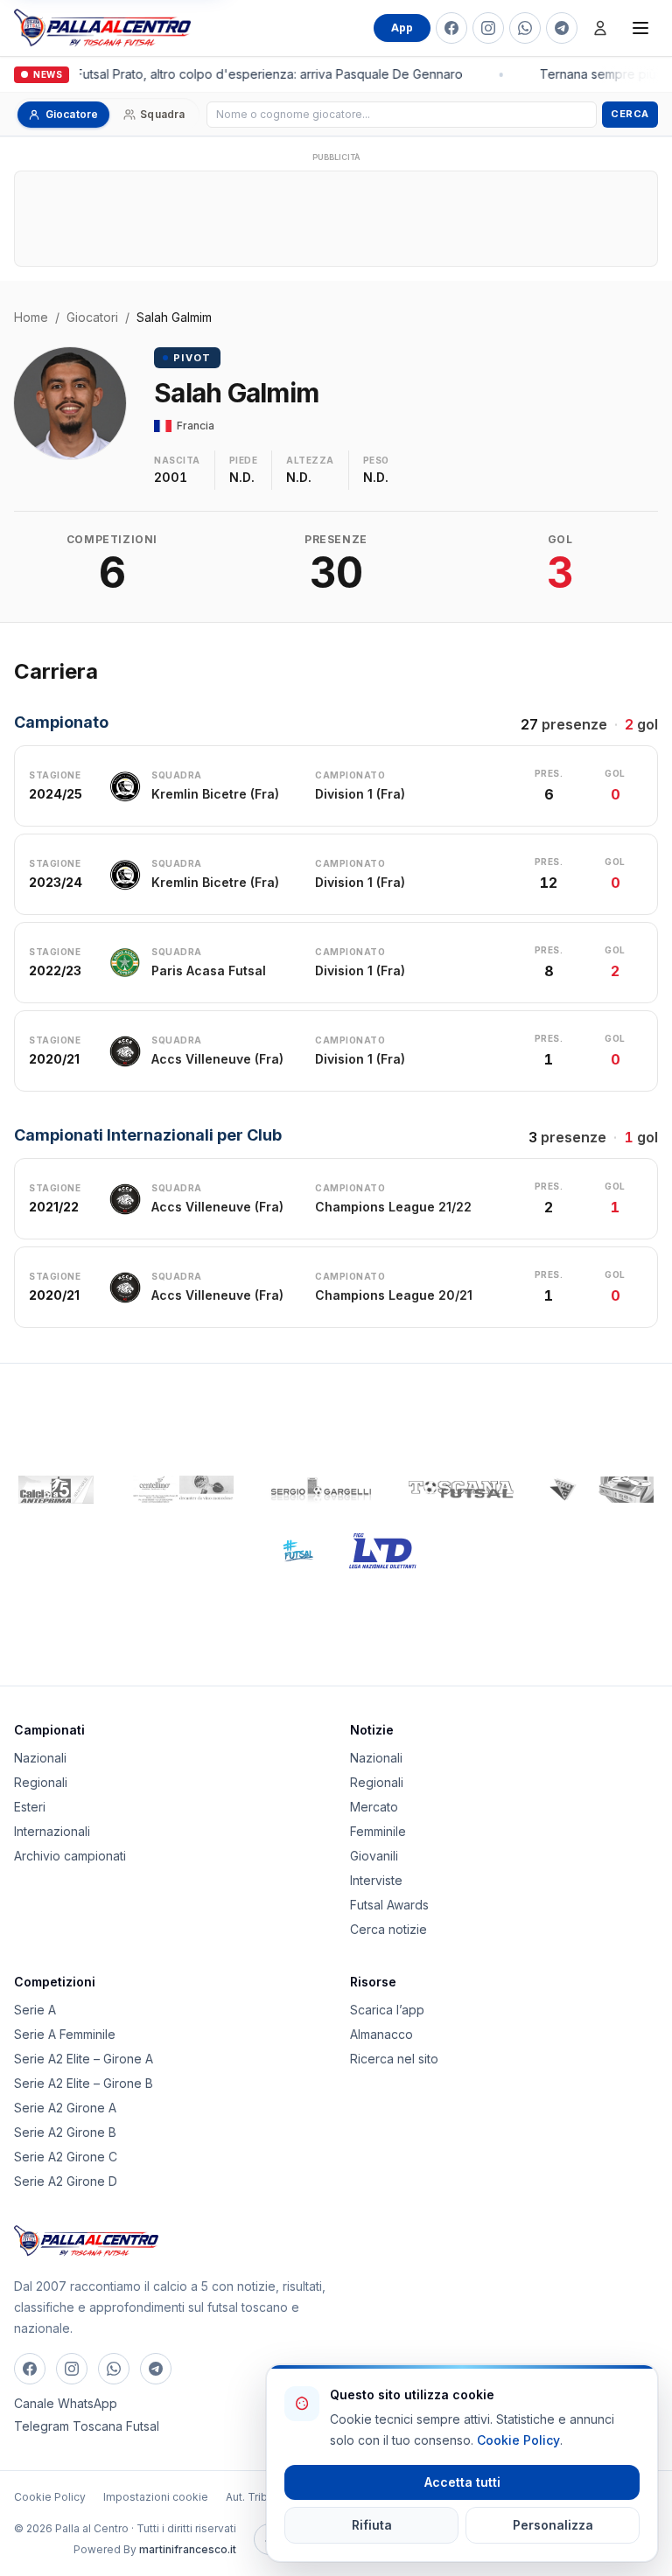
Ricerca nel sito (394, 2059)
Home (31, 317)
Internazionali (52, 1831)
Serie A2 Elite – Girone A (84, 2059)
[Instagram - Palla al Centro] (488, 28)
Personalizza (553, 2525)
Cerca (630, 114)
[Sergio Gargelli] (321, 1490)
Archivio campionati (70, 1856)
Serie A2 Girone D (66, 2181)
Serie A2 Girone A (65, 2108)
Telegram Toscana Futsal (87, 2426)
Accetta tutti (462, 2482)
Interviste (376, 1880)
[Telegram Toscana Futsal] (562, 28)
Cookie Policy (50, 2497)
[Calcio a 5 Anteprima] (56, 1490)
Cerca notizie (388, 1929)
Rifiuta (372, 2525)
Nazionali (40, 1758)
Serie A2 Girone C (66, 2157)
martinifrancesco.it (188, 2549)
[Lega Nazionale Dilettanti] (383, 1551)
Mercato (374, 1807)
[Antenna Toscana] (601, 1490)
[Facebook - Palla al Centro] (451, 28)
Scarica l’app (387, 2010)
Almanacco (381, 2034)
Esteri (30, 1807)
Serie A (35, 2010)
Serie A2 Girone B (65, 2132)
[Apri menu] (640, 28)
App (402, 28)
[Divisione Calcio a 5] (285, 1551)
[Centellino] (181, 1490)
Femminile (378, 1831)
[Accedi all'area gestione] (600, 28)
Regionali (41, 1782)
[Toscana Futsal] (461, 1490)
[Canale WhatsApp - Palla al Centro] (525, 28)
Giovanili (374, 1856)
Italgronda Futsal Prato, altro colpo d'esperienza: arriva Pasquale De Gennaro (236, 74)
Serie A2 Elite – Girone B (84, 2083)
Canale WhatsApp (66, 2403)
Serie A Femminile (65, 2034)
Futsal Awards (389, 1905)
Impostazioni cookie (156, 2497)
